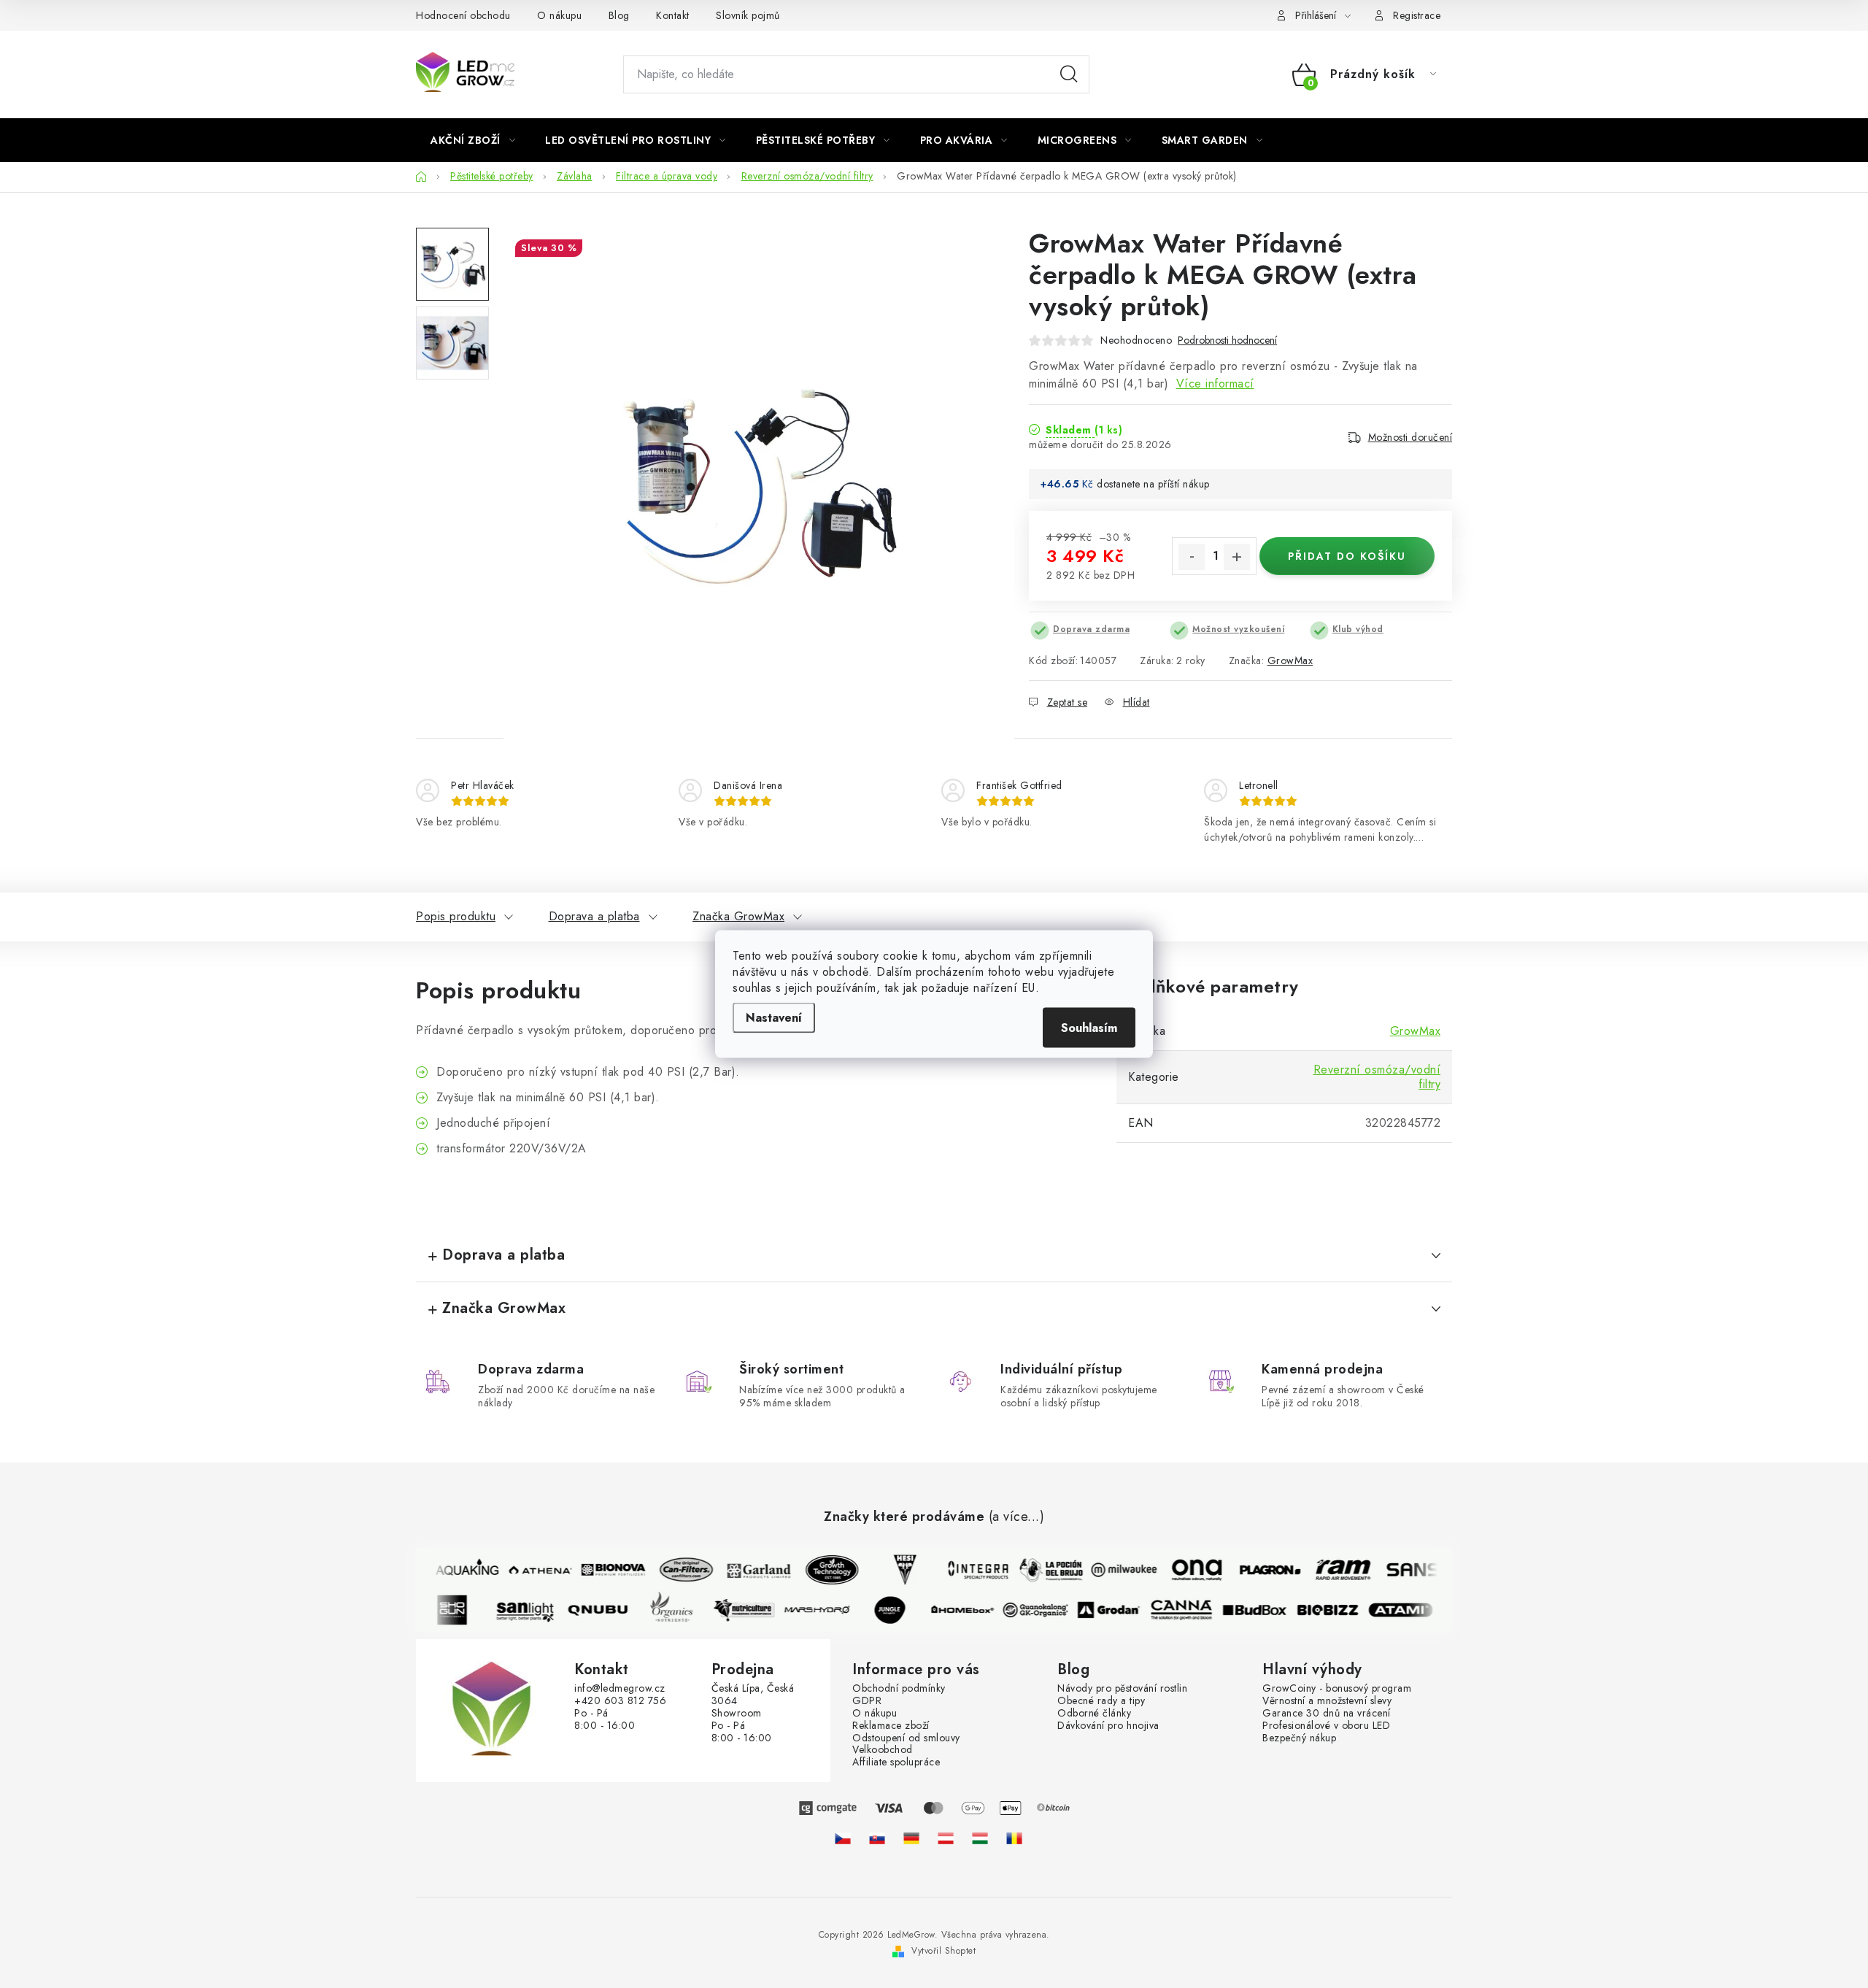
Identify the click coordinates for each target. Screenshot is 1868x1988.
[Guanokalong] (1046, 1610)
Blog (619, 15)
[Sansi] (1406, 1570)
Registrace (1417, 15)
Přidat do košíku (1347, 556)
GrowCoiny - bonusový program (1337, 1688)
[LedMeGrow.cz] (843, 1838)
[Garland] (749, 1570)
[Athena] (530, 1570)
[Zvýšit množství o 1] (1237, 557)
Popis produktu (456, 916)
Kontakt (673, 15)
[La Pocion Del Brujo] (1041, 1570)
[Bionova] (603, 1570)
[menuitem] (473, 140)
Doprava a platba (594, 916)
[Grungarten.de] (911, 1838)
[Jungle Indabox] (900, 1610)
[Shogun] (462, 1610)
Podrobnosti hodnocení (1227, 340)
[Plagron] (1260, 1570)
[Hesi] (895, 1570)
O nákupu (559, 15)
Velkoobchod (883, 1750)
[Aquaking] (458, 1570)
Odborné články (1094, 1713)
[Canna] (1192, 1610)
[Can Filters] (676, 1570)
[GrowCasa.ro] (1014, 1838)
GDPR (867, 1701)
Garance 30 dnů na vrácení (1327, 1713)
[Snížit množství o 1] (1192, 557)
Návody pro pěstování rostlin (1122, 1688)
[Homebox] (973, 1610)
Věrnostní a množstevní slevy (1327, 1701)
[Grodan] (1119, 1610)
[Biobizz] (1338, 1610)
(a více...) (1017, 1517)
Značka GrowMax (738, 916)
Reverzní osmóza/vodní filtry (1377, 1077)
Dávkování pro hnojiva (1108, 1726)
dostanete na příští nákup (1153, 484)
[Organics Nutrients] (681, 1610)
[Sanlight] (535, 1610)
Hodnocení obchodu (463, 15)
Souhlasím (1089, 1028)
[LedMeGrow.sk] (877, 1838)
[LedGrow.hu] (980, 1838)
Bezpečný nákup (1299, 1738)
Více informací (1215, 384)
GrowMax (1290, 660)
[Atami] (1410, 1610)
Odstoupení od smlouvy (906, 1738)
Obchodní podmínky (899, 1688)
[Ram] (1333, 1570)
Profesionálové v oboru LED (1326, 1726)
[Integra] (968, 1570)
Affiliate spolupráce (896, 1762)
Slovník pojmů (748, 15)
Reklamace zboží (891, 1726)
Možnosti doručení (1410, 437)
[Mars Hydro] (827, 1610)
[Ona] (1187, 1570)
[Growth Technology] (822, 1570)
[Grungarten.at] (946, 1838)
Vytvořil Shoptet (943, 1951)
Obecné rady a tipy (1101, 1701)
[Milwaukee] (1114, 1570)
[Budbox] (1265, 1610)
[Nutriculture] (754, 1610)
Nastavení (774, 1018)
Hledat (1069, 74)
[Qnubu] (608, 1610)
